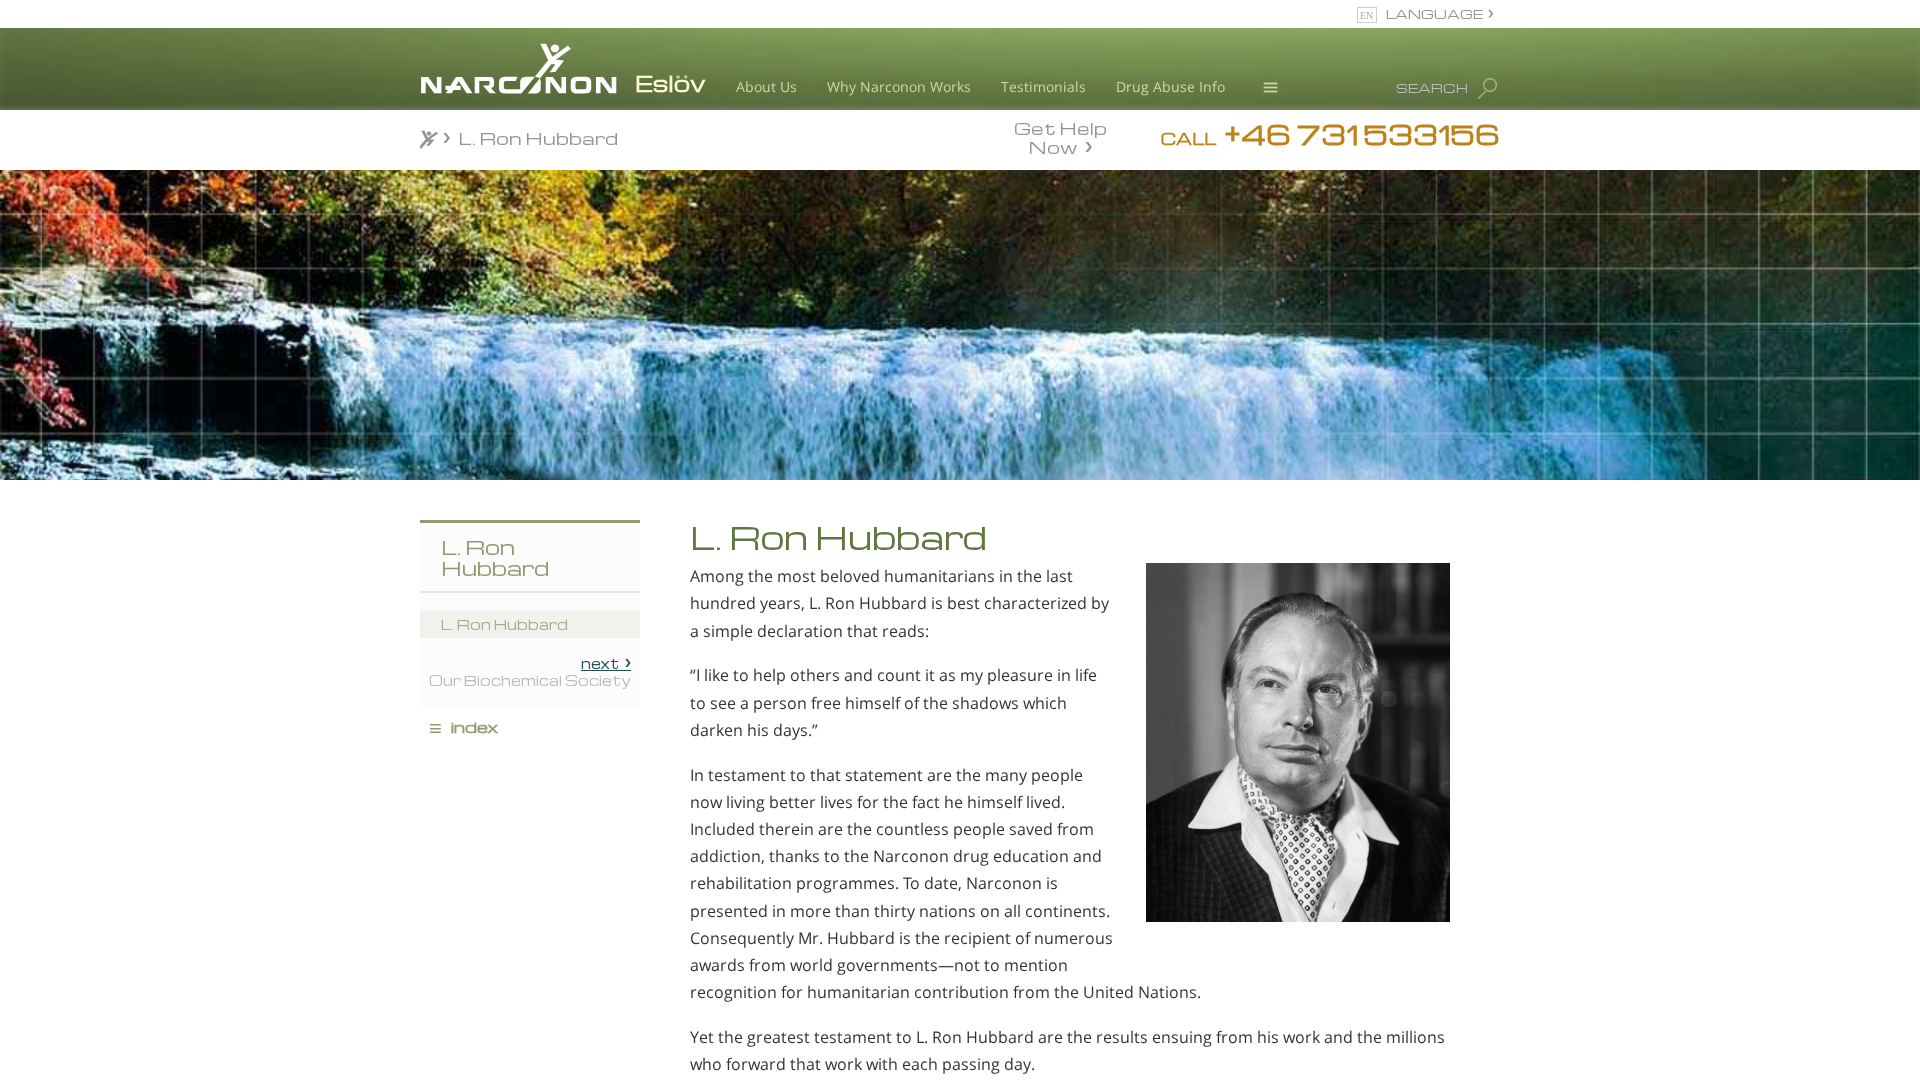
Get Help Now (1060, 136)
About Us (766, 86)
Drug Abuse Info (1170, 86)
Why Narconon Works (899, 86)
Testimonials (1043, 86)
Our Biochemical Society (530, 671)
